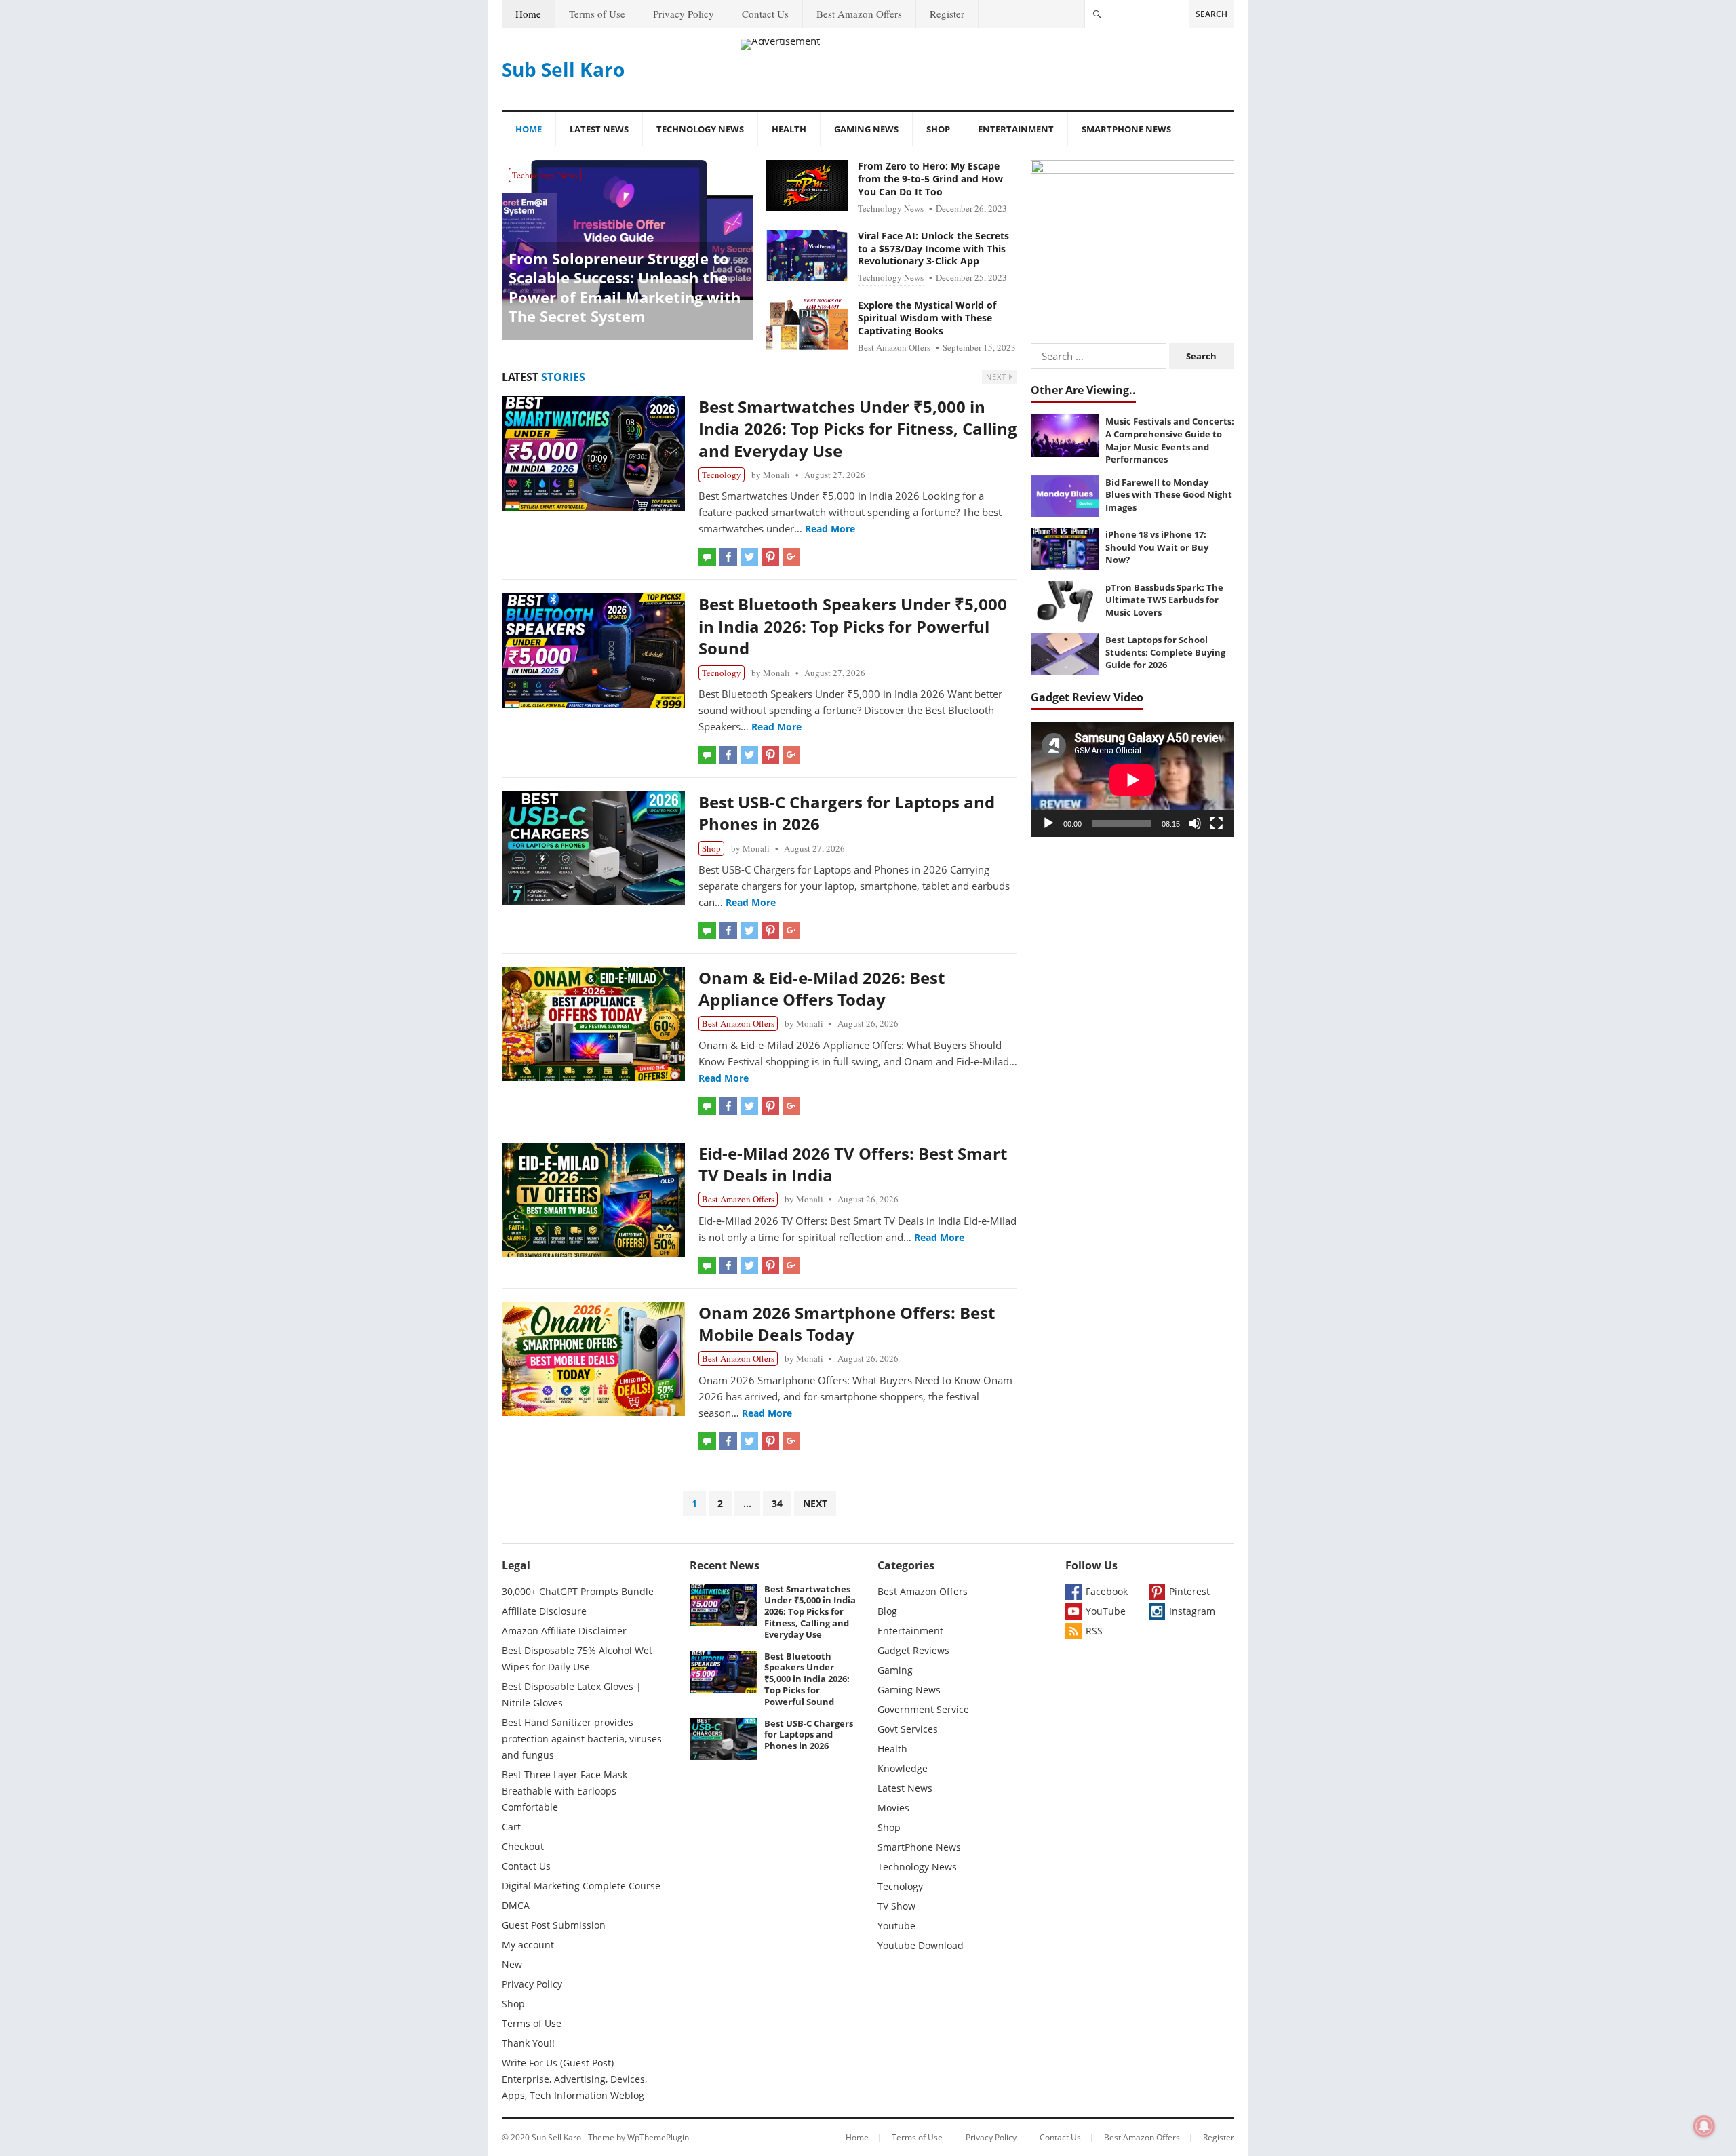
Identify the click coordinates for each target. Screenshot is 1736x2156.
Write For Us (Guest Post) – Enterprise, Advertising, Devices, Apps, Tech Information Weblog (574, 2079)
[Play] (1048, 823)
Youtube (896, 1926)
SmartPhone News (1126, 129)
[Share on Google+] (791, 557)
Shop (938, 129)
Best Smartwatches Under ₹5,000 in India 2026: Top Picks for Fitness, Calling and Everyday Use (858, 429)
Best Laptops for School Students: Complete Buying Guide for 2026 (1165, 652)
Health (789, 129)
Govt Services (908, 1729)
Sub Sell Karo (563, 69)
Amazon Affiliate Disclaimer (564, 1631)
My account (528, 1945)
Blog (887, 1611)
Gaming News (866, 129)
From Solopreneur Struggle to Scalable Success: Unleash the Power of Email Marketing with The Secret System (625, 288)
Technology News (700, 129)
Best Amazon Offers (859, 14)
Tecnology (722, 475)
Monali (776, 475)
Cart (511, 1827)
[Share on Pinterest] (770, 557)
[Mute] (1195, 823)
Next (998, 377)
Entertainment (1016, 129)
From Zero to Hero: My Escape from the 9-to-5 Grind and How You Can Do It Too (930, 179)
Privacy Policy (684, 14)
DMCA (516, 1905)
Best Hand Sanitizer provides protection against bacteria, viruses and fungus (582, 1739)
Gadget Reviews (913, 1650)
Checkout (523, 1846)
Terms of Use (597, 14)
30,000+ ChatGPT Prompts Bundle (578, 1591)
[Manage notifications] (1704, 2126)
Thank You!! (528, 2043)
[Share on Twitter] (749, 557)
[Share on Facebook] (728, 557)
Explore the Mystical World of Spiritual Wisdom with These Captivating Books (927, 318)
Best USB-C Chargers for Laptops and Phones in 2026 (847, 813)
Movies (893, 1808)
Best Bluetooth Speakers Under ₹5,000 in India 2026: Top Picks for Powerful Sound (853, 626)
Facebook (1107, 1591)
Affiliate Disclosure (544, 1611)
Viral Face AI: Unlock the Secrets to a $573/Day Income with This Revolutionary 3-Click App (933, 249)
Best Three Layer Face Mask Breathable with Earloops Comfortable (565, 1791)
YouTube (1106, 1611)
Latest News (599, 129)
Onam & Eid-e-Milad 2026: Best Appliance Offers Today (822, 988)
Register (947, 14)
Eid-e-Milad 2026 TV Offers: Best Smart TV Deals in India (853, 1164)
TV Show (896, 1906)
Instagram (1192, 1611)
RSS (1094, 1631)
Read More (830, 529)
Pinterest (1189, 1591)
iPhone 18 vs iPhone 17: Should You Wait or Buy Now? (1157, 547)
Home (528, 14)
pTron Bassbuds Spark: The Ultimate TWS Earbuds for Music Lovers (1164, 600)
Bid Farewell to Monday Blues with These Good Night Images (1169, 495)
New (512, 1964)
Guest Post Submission (554, 1925)
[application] (1132, 780)
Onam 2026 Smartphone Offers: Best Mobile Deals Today (847, 1324)
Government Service (923, 1709)
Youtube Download (921, 1945)
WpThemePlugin (658, 2137)
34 (777, 1503)
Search (1211, 14)
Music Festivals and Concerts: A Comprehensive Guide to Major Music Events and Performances (1170, 440)
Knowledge (903, 1768)
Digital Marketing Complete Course (581, 1886)
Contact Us (765, 14)
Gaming (895, 1670)
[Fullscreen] (1217, 823)
